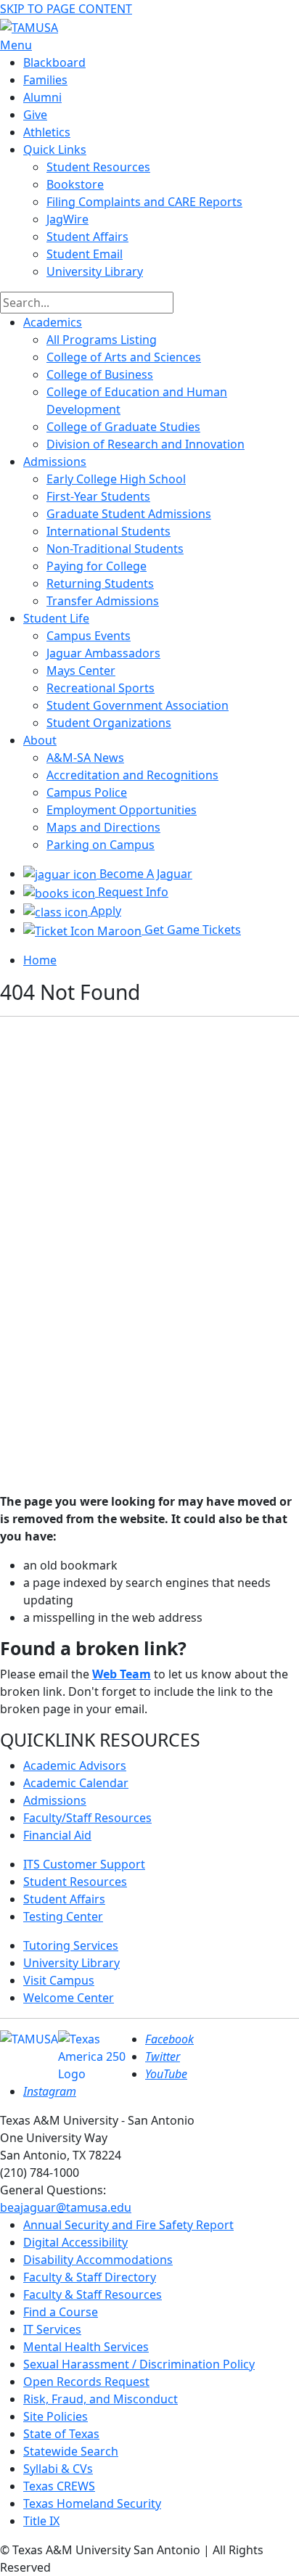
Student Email (85, 254)
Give (35, 115)
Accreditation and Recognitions (132, 775)
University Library (95, 271)
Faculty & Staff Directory (90, 2277)
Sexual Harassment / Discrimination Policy (139, 2364)
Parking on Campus (101, 845)
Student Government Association (138, 705)
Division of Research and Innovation (146, 444)
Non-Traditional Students (115, 549)
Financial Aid (57, 1835)
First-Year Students (98, 496)
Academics (53, 322)
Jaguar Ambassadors (103, 653)
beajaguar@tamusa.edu (66, 2207)
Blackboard (54, 62)
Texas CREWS (59, 2486)
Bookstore (75, 184)
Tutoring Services (71, 1945)
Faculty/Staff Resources (87, 1818)
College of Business (100, 374)
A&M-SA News (85, 758)
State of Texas (61, 2434)
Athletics (47, 132)
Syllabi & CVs (58, 2469)
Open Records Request (86, 2382)
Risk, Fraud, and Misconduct (101, 2399)
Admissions (55, 462)
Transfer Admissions (103, 601)
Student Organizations (109, 723)
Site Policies (56, 2416)
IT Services (52, 2329)
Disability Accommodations (98, 2260)
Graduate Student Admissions (129, 514)
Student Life (56, 618)
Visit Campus (59, 1980)
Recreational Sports (101, 688)
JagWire (67, 219)
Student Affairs (87, 237)
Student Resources (75, 1882)
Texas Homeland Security (92, 2503)
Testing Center (63, 1916)
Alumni (42, 97)
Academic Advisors (75, 1765)
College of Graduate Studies (123, 427)
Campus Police (87, 792)
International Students (108, 531)
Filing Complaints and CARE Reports (144, 202)
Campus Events (89, 636)
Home (40, 960)
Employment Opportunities (122, 810)
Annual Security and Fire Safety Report (128, 2225)
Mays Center (81, 670)
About (40, 740)
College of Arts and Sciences (124, 357)
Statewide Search (71, 2451)
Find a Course (61, 2312)
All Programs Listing (102, 340)
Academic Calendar (76, 1783)
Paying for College (97, 566)
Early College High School (116, 479)
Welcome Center (69, 1998)
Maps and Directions (103, 827)
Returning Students (100, 583)
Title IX (41, 2521)
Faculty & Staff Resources (93, 2294)
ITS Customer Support (84, 1864)
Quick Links (55, 149)
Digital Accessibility (75, 2242)
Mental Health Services (86, 2347)
